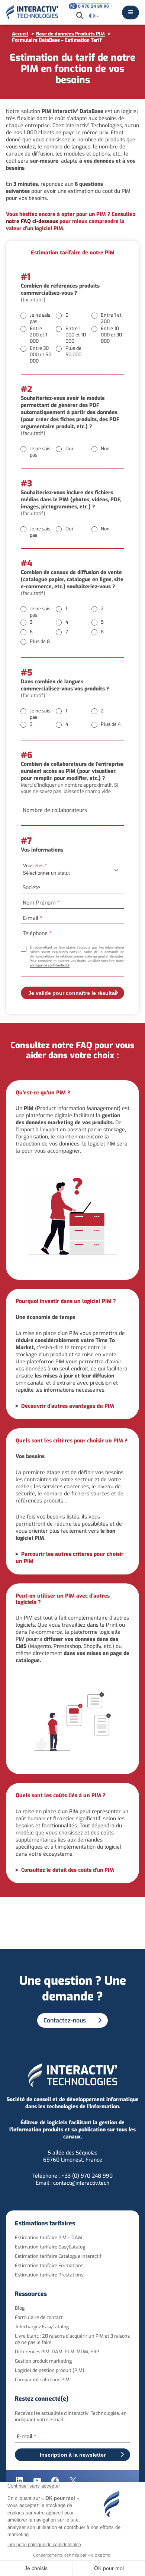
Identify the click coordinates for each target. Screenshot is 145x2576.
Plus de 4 (111, 724)
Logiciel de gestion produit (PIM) (50, 2371)
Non (105, 449)
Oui (69, 449)
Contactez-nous (65, 2020)
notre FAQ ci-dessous (32, 221)
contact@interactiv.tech (81, 2183)
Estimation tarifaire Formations (49, 2265)
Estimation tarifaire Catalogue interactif (58, 2256)
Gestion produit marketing (43, 2361)
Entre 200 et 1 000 (38, 335)
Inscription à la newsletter (73, 2455)
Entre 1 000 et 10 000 (76, 335)
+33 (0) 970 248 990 (87, 2176)
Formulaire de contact (39, 2318)
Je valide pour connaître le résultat (72, 993)
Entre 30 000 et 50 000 (41, 355)
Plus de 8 (40, 641)
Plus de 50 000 (73, 351)
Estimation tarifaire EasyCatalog (50, 2247)
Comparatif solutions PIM (42, 2380)
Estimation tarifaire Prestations (49, 2275)
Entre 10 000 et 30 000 (111, 335)
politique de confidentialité (50, 965)
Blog (20, 2308)
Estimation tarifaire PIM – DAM (49, 2237)
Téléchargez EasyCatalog (42, 2327)
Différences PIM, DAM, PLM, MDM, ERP (57, 2352)
